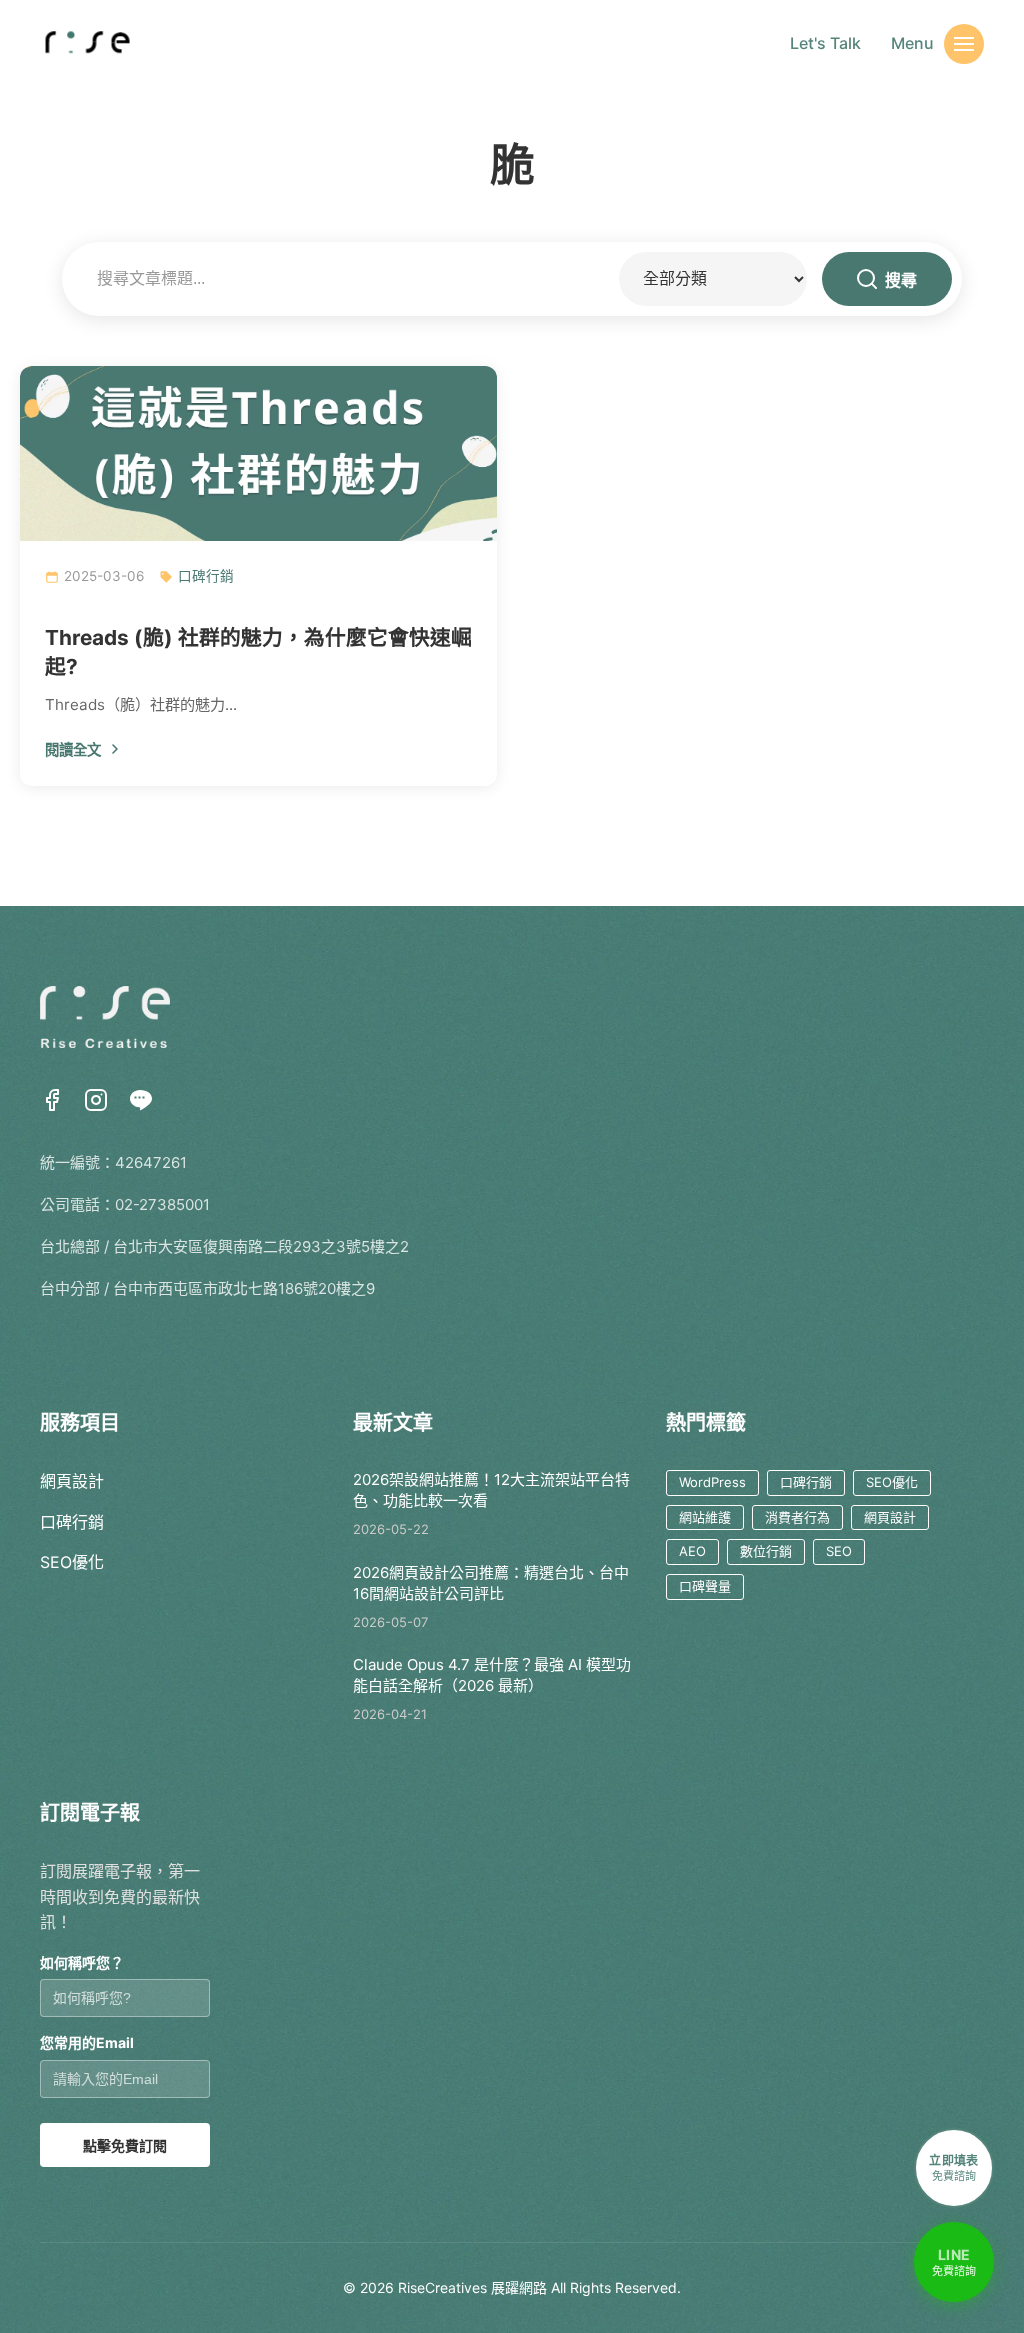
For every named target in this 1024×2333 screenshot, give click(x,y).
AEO (692, 1551)
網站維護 (705, 1517)
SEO (839, 1551)
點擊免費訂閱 (125, 2146)
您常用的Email (87, 2042)
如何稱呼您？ (82, 1962)
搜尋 (901, 280)
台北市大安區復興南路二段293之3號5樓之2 (261, 1246)
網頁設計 (72, 1481)
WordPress (712, 1482)
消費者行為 (797, 1517)
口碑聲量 (705, 1586)
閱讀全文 (73, 749)
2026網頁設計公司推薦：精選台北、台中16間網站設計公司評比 (491, 1583)
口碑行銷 (206, 576)
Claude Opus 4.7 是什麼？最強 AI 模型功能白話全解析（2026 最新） (492, 1675)
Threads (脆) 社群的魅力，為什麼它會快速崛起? (258, 652)
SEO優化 (72, 1562)
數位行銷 (766, 1551)
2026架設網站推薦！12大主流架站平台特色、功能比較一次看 (491, 1490)
